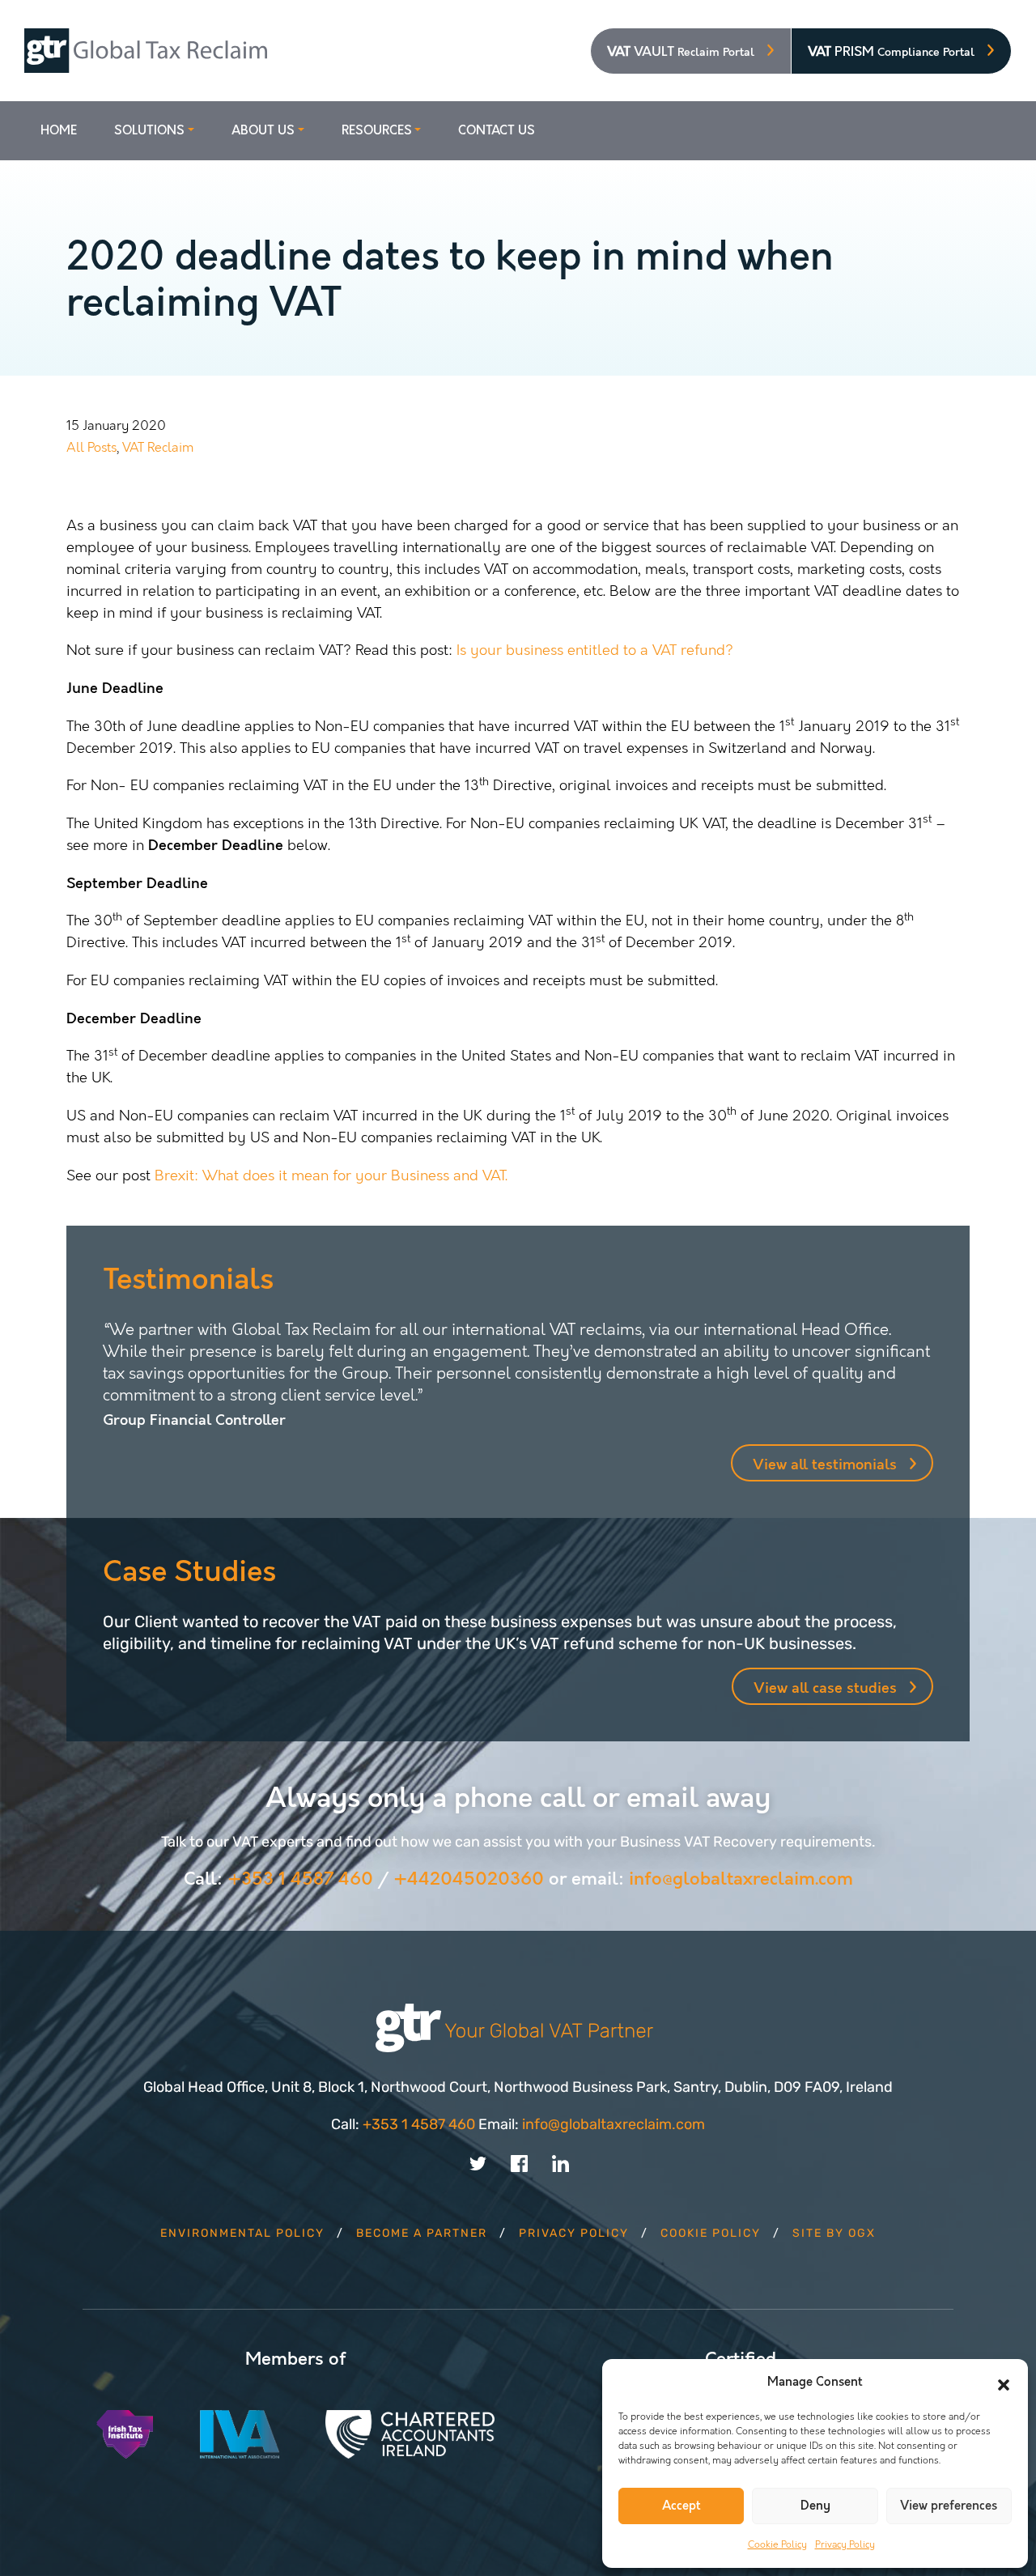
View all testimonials (825, 1465)
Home (59, 131)
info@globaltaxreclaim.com (741, 1879)
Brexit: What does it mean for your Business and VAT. (331, 1175)
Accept (681, 2506)
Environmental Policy (242, 2233)
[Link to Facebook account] (519, 2162)
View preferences (949, 2506)
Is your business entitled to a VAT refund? (595, 650)
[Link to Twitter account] (478, 2162)
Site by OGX (834, 2233)
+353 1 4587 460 (300, 1879)
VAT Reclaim (158, 447)
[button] (1004, 2383)
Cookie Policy (777, 2544)
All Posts (91, 447)
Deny (815, 2506)
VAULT (681, 52)
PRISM (891, 52)
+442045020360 (469, 1879)
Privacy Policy (845, 2544)
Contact (497, 131)
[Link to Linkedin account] (560, 2162)
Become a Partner (422, 2233)
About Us (263, 131)
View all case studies (825, 1688)
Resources (377, 131)
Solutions (149, 131)
